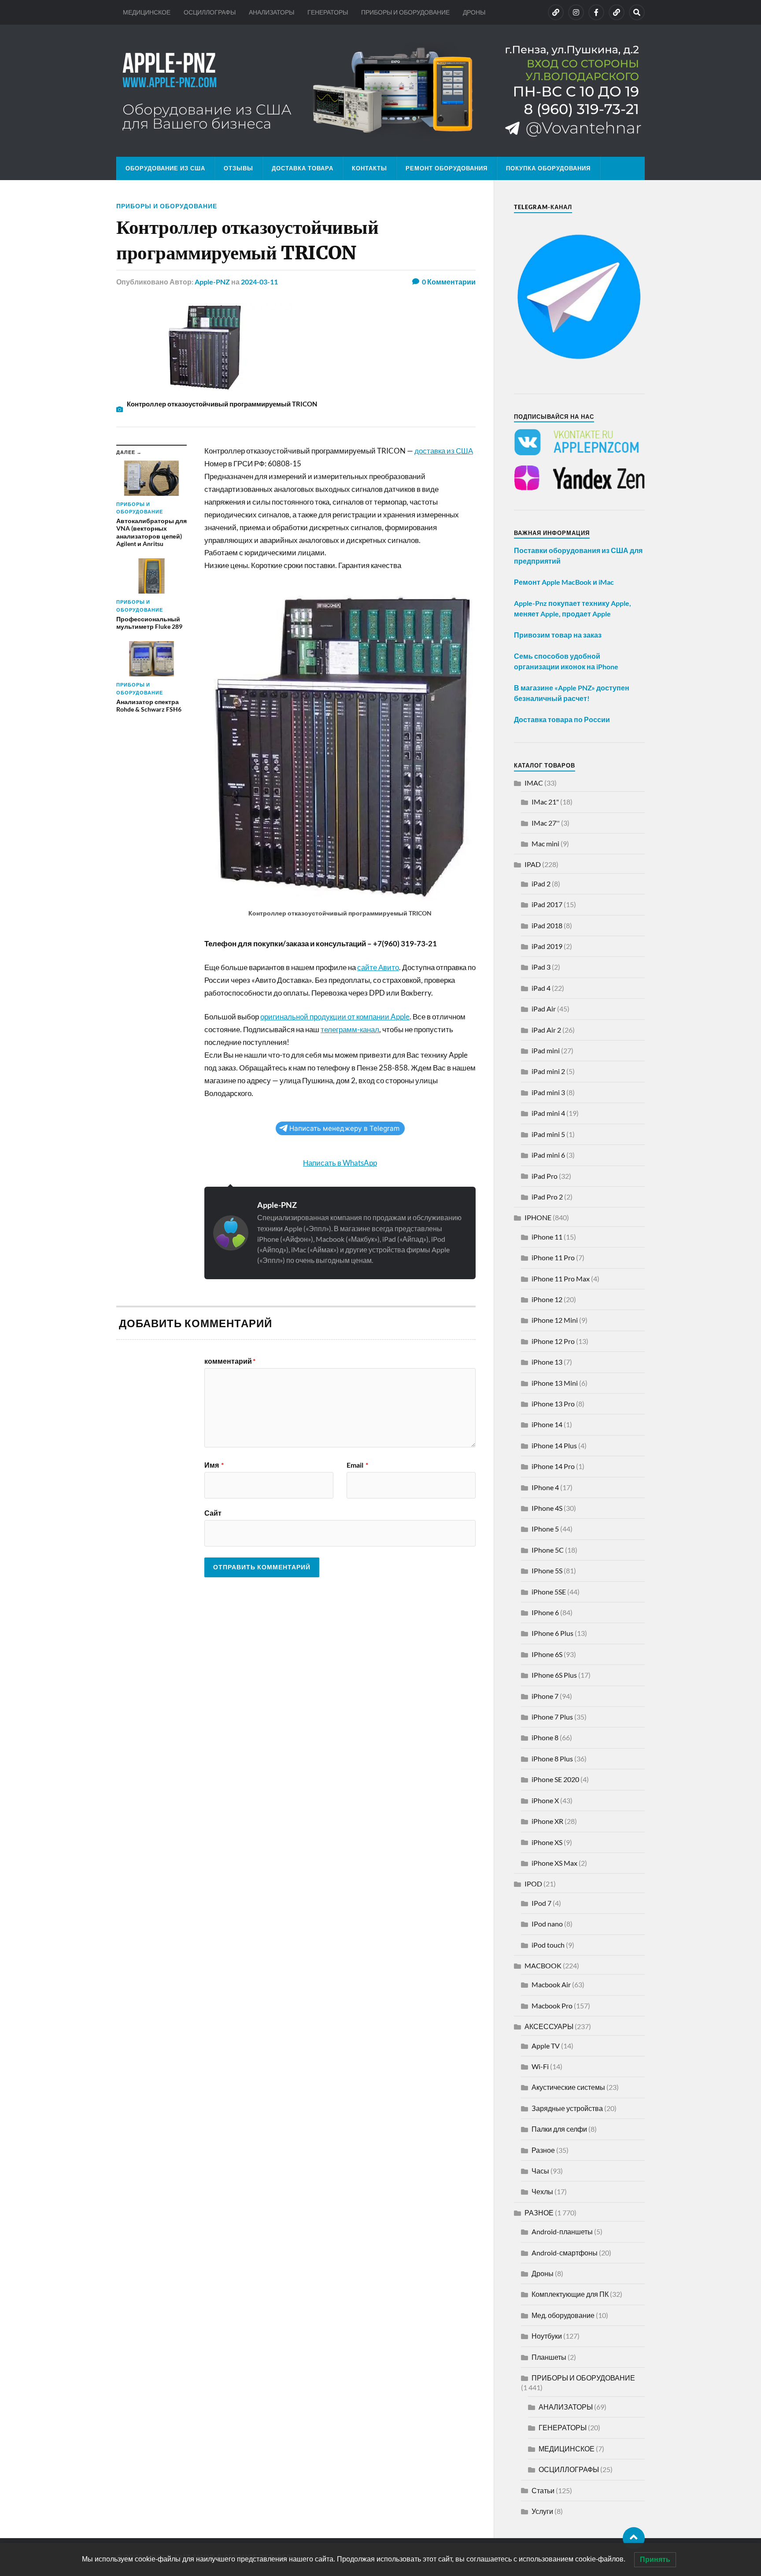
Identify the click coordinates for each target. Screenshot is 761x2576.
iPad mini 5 (548, 1134)
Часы (540, 2171)
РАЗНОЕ (539, 2212)
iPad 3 (541, 967)
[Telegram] (617, 12)
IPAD (533, 864)
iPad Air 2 (546, 1030)
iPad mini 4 (548, 1113)
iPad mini (546, 1050)
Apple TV (546, 2046)
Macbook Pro (552, 2006)
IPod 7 (541, 1903)
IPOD (533, 1884)
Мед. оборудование (563, 2315)
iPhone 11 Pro (553, 1257)
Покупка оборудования (548, 168)
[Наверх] (634, 2538)
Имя (214, 1465)
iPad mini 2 (548, 1071)
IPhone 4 (545, 1487)
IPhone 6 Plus (552, 1633)
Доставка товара (303, 168)
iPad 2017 (547, 904)
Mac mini (545, 843)
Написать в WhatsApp (340, 1163)
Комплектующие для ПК (570, 2294)
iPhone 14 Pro (553, 1466)
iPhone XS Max (554, 1863)
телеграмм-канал (350, 1029)
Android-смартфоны (565, 2253)
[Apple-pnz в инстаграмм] (576, 12)
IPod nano (547, 1924)
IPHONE (538, 1217)
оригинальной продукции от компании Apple (335, 1017)
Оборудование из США (165, 168)
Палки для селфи (559, 2129)
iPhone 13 (547, 1362)
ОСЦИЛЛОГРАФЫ (210, 12)
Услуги (542, 2511)
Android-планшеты (562, 2231)
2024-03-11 (259, 282)
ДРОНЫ (474, 12)
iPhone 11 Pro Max (561, 1279)
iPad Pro (545, 1176)
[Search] (637, 12)
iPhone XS (547, 1842)
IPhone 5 (545, 1529)
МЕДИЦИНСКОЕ (147, 12)
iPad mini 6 (548, 1155)
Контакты (369, 168)
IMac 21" (545, 802)
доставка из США (444, 451)
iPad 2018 (547, 925)
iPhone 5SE (549, 1592)
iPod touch (548, 1945)
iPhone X (545, 1800)
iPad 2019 (547, 946)
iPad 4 (541, 988)
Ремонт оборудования (447, 168)
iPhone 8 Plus (552, 1759)
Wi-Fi (540, 2066)
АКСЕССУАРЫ (549, 2026)
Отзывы (238, 168)
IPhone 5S (547, 1570)
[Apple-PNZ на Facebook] (596, 12)
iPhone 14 (547, 1424)
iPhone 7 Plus (552, 1717)
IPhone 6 (545, 1612)
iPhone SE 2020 (555, 1779)
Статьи (543, 2490)
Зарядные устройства (567, 2108)
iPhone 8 (545, 1737)
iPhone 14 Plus (554, 1445)
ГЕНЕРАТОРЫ (328, 12)
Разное (543, 2150)
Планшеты (549, 2357)
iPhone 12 (547, 1299)
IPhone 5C (548, 1550)
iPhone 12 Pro (553, 1341)
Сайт (213, 1513)
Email (357, 1465)
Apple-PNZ (212, 282)
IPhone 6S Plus (554, 1675)
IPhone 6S (547, 1654)
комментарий (230, 1361)
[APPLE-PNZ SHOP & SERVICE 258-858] (380, 91)
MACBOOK (543, 1965)
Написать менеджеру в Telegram (344, 1128)
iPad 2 (541, 884)
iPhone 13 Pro (553, 1404)
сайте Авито (378, 967)
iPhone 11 (547, 1237)
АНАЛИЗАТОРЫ (272, 12)
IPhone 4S (547, 1508)
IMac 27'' (546, 823)
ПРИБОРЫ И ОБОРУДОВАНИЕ (405, 12)
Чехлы (542, 2191)
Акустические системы (568, 2087)
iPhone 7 (545, 1696)
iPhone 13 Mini (555, 1383)
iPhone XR (547, 1821)
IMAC (534, 783)
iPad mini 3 (548, 1092)
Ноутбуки (547, 2336)
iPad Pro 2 (547, 1197)
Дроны (543, 2273)
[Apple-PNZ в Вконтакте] (556, 12)
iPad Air (544, 1009)
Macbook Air (551, 1984)
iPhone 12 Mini (555, 1320)
